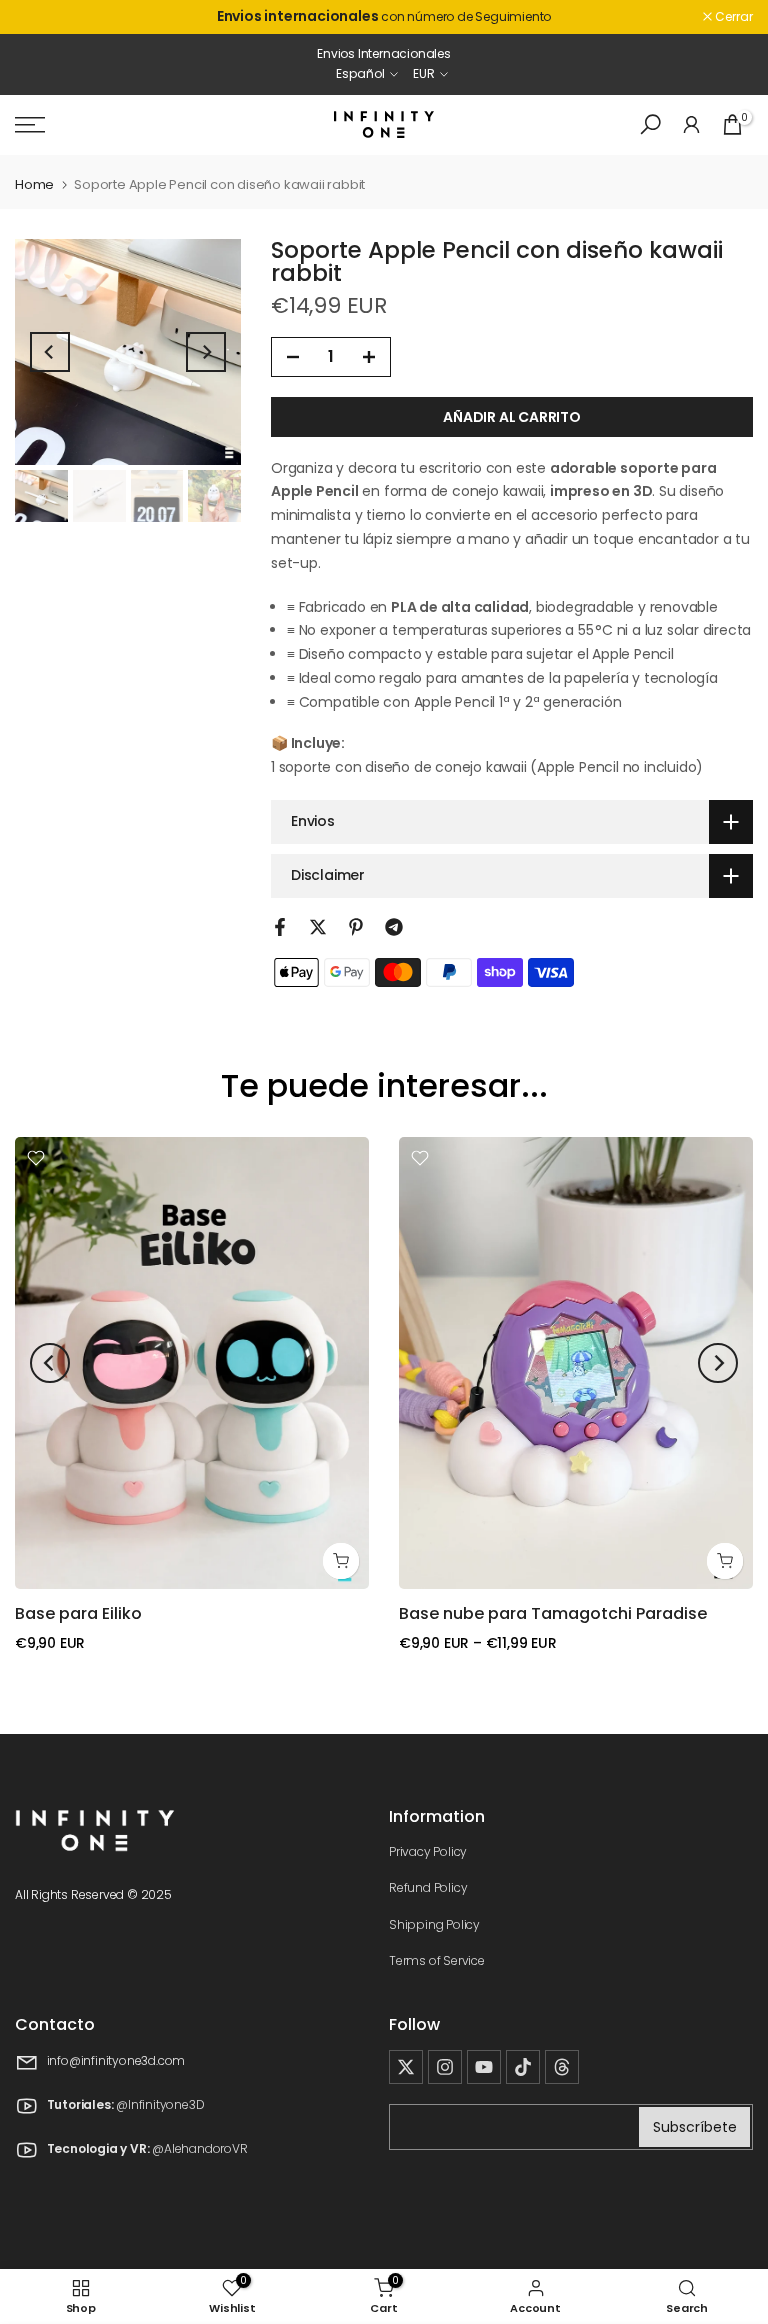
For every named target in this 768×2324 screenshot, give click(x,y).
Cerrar (44, 17)
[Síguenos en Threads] (562, 2067)
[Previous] (50, 352)
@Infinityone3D (160, 2105)
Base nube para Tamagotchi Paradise (553, 1613)
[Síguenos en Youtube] (484, 2067)
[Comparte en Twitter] (318, 927)
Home (34, 184)
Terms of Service (437, 1960)
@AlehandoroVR (199, 2149)
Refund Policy (428, 1887)
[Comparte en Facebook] (280, 927)
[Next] (206, 352)
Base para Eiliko (78, 1613)
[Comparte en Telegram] (394, 927)
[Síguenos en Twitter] (406, 2067)
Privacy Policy (428, 1851)
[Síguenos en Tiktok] (523, 2067)
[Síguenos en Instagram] (445, 2067)
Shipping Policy (434, 1924)
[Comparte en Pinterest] (356, 927)
